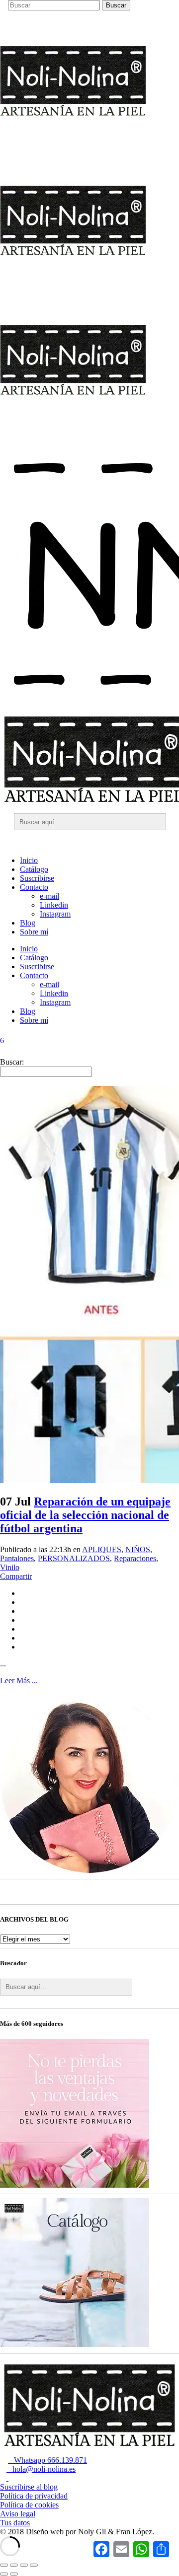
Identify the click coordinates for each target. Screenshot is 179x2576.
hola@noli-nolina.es (41, 2469)
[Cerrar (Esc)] (34, 2565)
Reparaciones (135, 1558)
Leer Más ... (19, 1681)
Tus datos (15, 2523)
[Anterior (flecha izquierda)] (4, 2574)
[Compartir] (24, 2565)
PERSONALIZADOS (74, 1558)
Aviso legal (18, 2514)
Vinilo (10, 1567)
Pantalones (17, 1558)
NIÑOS (138, 1549)
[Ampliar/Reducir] (4, 2565)
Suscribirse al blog (29, 2487)
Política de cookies (29, 2505)
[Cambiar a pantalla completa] (14, 2565)
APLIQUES (102, 1549)
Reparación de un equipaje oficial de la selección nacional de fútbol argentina (85, 1515)
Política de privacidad (34, 2496)
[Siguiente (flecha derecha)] (14, 2574)
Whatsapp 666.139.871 (47, 2460)
